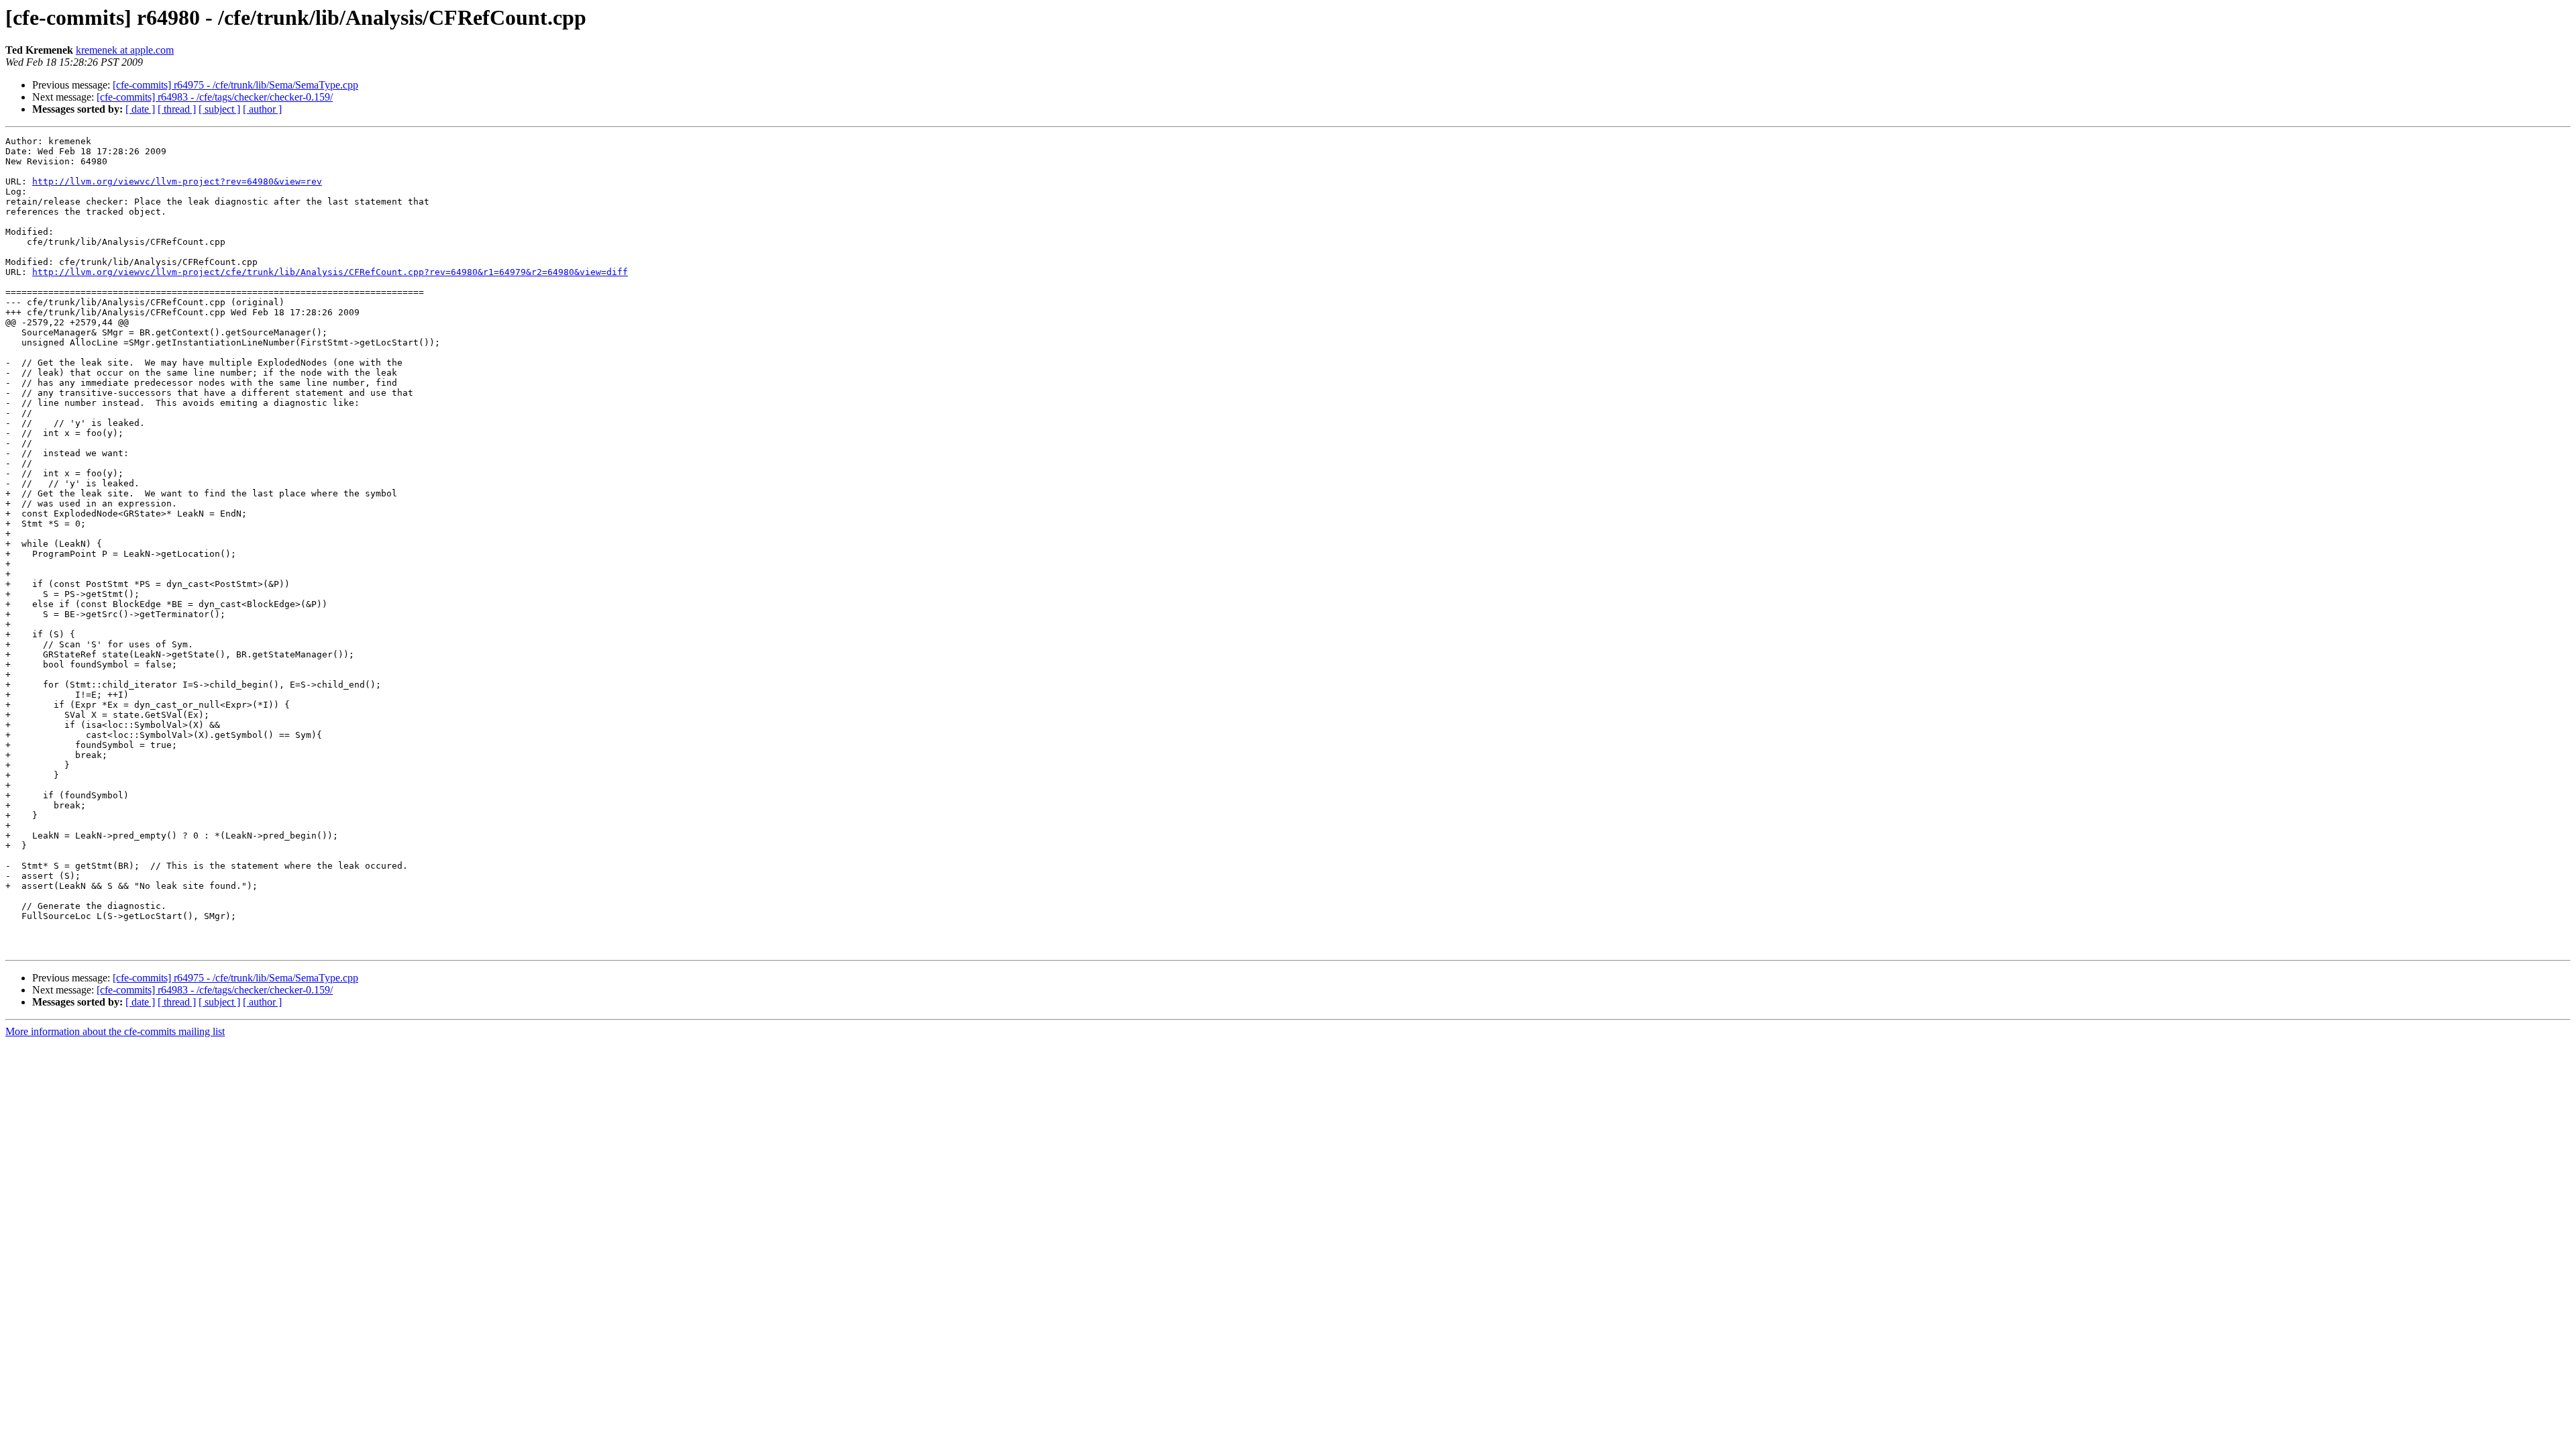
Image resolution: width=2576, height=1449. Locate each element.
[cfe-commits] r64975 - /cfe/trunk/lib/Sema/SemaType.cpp (235, 85)
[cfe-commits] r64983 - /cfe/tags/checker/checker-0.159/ (215, 97)
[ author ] (262, 109)
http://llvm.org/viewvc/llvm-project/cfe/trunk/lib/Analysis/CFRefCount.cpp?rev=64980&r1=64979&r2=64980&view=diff (330, 272)
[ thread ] (177, 109)
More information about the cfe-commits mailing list (115, 1031)
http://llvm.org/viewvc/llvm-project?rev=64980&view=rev (177, 181)
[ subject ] (219, 109)
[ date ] (140, 109)
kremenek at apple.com (125, 50)
